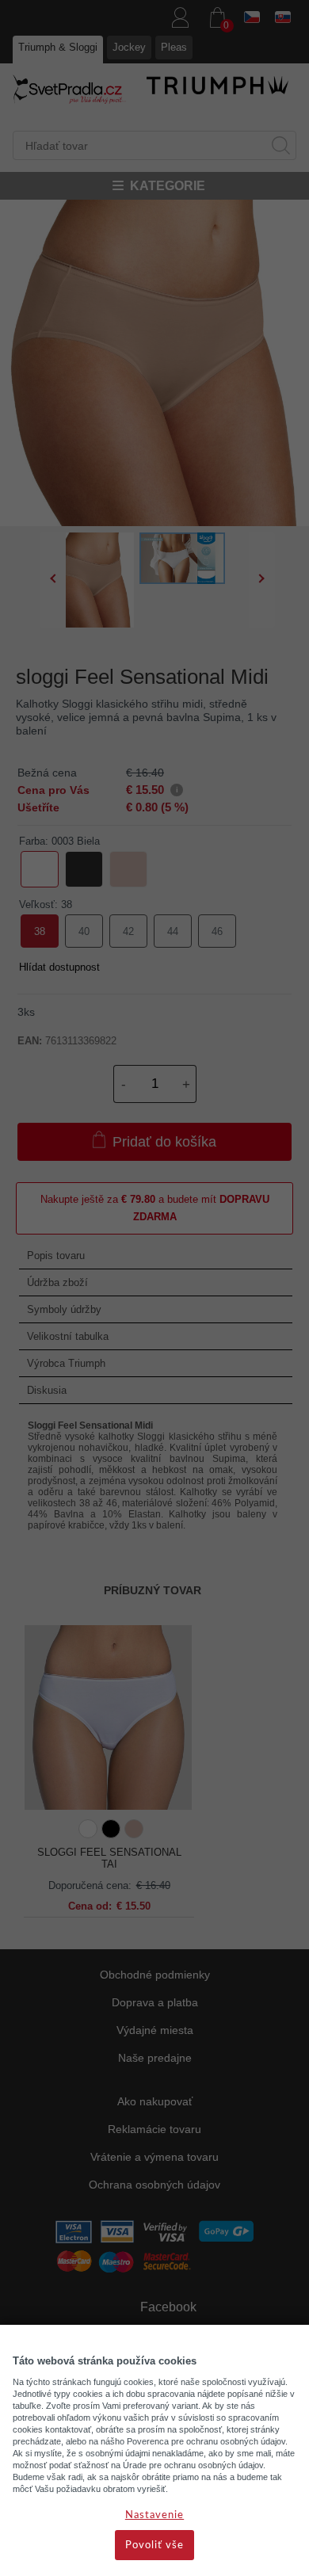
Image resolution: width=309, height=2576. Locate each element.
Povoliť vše (154, 2545)
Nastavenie (154, 2515)
